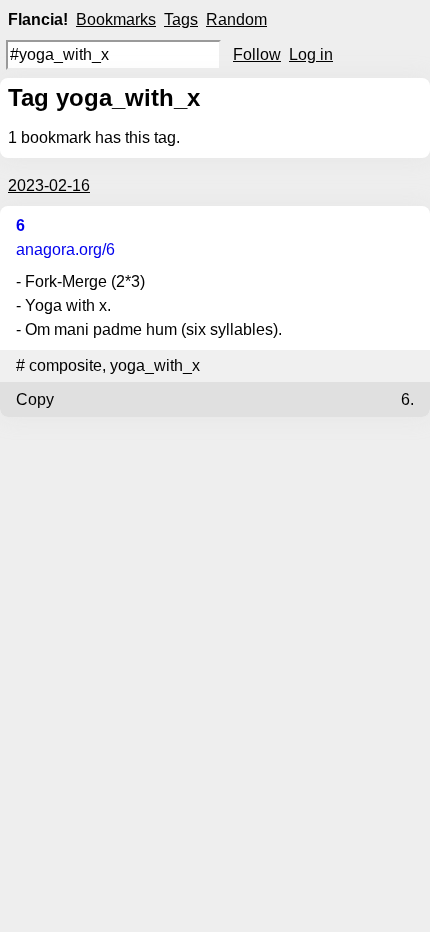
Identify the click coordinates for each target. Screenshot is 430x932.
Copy (35, 399)
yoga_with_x (155, 365)
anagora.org (65, 249)
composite (65, 365)
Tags (181, 19)
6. (407, 399)
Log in (311, 54)
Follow (257, 54)
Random (236, 19)
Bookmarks (116, 19)
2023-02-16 (49, 185)
